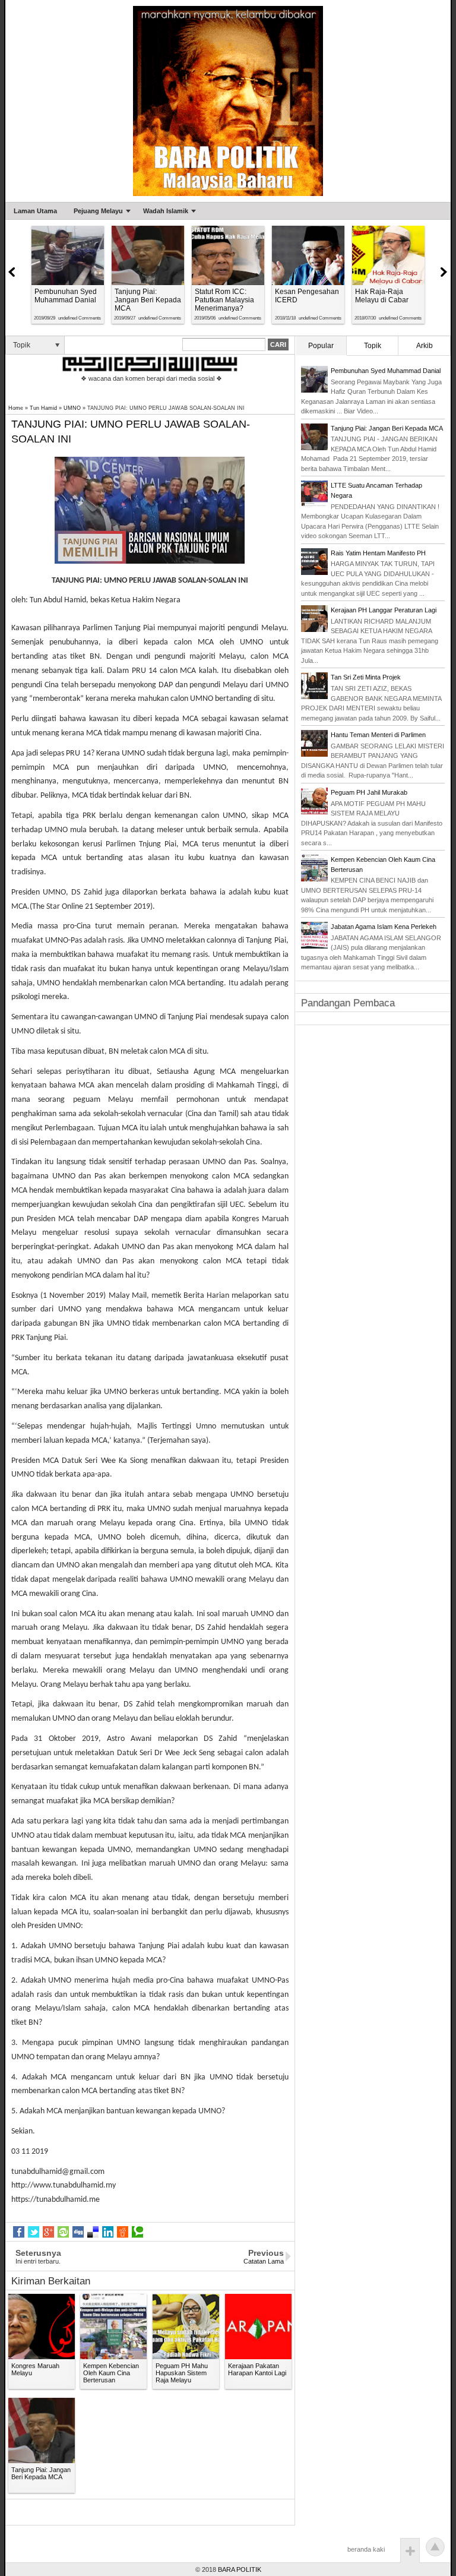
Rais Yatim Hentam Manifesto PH (378, 553)
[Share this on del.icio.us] (93, 2232)
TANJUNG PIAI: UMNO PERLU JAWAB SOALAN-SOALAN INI (131, 432)
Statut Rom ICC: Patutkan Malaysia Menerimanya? (224, 300)
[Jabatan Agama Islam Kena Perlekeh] (314, 946)
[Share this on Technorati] (137, 2232)
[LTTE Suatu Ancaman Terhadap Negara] (314, 505)
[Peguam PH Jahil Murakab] (314, 812)
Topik (373, 346)
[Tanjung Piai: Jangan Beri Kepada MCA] (314, 448)
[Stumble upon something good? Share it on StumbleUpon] (63, 2232)
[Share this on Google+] (48, 2232)
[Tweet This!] (34, 2232)
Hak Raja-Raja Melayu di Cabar (382, 296)
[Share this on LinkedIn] (108, 2232)
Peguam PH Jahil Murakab (369, 792)
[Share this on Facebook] (19, 2232)
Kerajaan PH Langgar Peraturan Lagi (384, 610)
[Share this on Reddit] (123, 2232)
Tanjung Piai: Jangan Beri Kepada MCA (148, 300)
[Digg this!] (78, 2232)
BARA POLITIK (240, 2569)
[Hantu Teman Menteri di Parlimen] (314, 754)
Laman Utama (35, 211)
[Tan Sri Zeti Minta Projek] (314, 697)
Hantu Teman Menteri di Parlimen (378, 735)
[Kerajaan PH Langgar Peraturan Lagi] (314, 630)
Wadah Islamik (166, 211)
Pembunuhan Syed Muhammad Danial (66, 296)
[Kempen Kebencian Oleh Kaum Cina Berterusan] (314, 879)
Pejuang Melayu (98, 211)
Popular (321, 346)
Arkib (425, 346)
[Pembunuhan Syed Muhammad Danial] (314, 390)
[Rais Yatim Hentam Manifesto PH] (314, 573)
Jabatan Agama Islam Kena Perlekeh (384, 927)
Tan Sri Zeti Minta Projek (366, 677)
